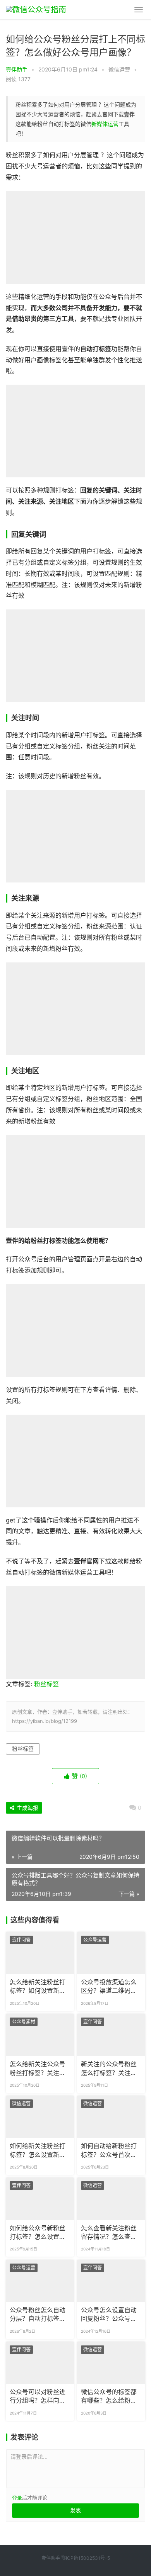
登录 (17, 2498)
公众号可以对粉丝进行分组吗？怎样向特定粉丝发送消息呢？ (38, 2397)
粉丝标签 (46, 1684)
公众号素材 (24, 2022)
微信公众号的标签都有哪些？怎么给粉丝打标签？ (109, 2397)
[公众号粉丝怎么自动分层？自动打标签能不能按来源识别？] (40, 2281)
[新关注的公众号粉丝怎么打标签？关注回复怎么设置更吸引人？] (111, 2035)
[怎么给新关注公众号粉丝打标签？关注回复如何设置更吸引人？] (40, 2035)
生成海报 (27, 1808)
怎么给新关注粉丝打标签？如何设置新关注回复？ (38, 1987)
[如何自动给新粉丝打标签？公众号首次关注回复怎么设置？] (111, 2117)
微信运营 (119, 69)
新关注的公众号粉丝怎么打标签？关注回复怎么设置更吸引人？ (109, 2069)
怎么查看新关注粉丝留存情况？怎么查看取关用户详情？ (109, 2233)
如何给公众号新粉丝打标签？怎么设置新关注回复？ (38, 2233)
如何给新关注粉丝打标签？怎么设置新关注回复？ (38, 2151)
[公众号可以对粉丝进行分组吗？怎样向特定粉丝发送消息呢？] (40, 2363)
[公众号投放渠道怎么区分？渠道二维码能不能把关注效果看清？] (111, 1953)
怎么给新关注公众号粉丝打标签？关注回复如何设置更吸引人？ (38, 2069)
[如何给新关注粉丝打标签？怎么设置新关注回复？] (40, 2117)
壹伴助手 (17, 69)
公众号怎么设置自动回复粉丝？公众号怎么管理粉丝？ (109, 2315)
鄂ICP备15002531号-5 (86, 2558)
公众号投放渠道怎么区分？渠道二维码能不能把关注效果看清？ (109, 1987)
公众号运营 (95, 1940)
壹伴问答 (21, 1940)
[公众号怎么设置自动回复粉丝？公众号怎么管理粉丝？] (111, 2281)
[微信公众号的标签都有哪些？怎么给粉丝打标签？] (111, 2363)
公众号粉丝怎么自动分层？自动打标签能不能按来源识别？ (38, 2315)
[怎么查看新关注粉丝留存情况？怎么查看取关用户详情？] (111, 2199)
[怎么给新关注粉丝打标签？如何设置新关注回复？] (40, 1953)
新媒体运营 (105, 124)
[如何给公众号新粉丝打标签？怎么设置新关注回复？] (40, 2199)
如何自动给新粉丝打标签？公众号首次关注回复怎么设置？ (109, 2151)
